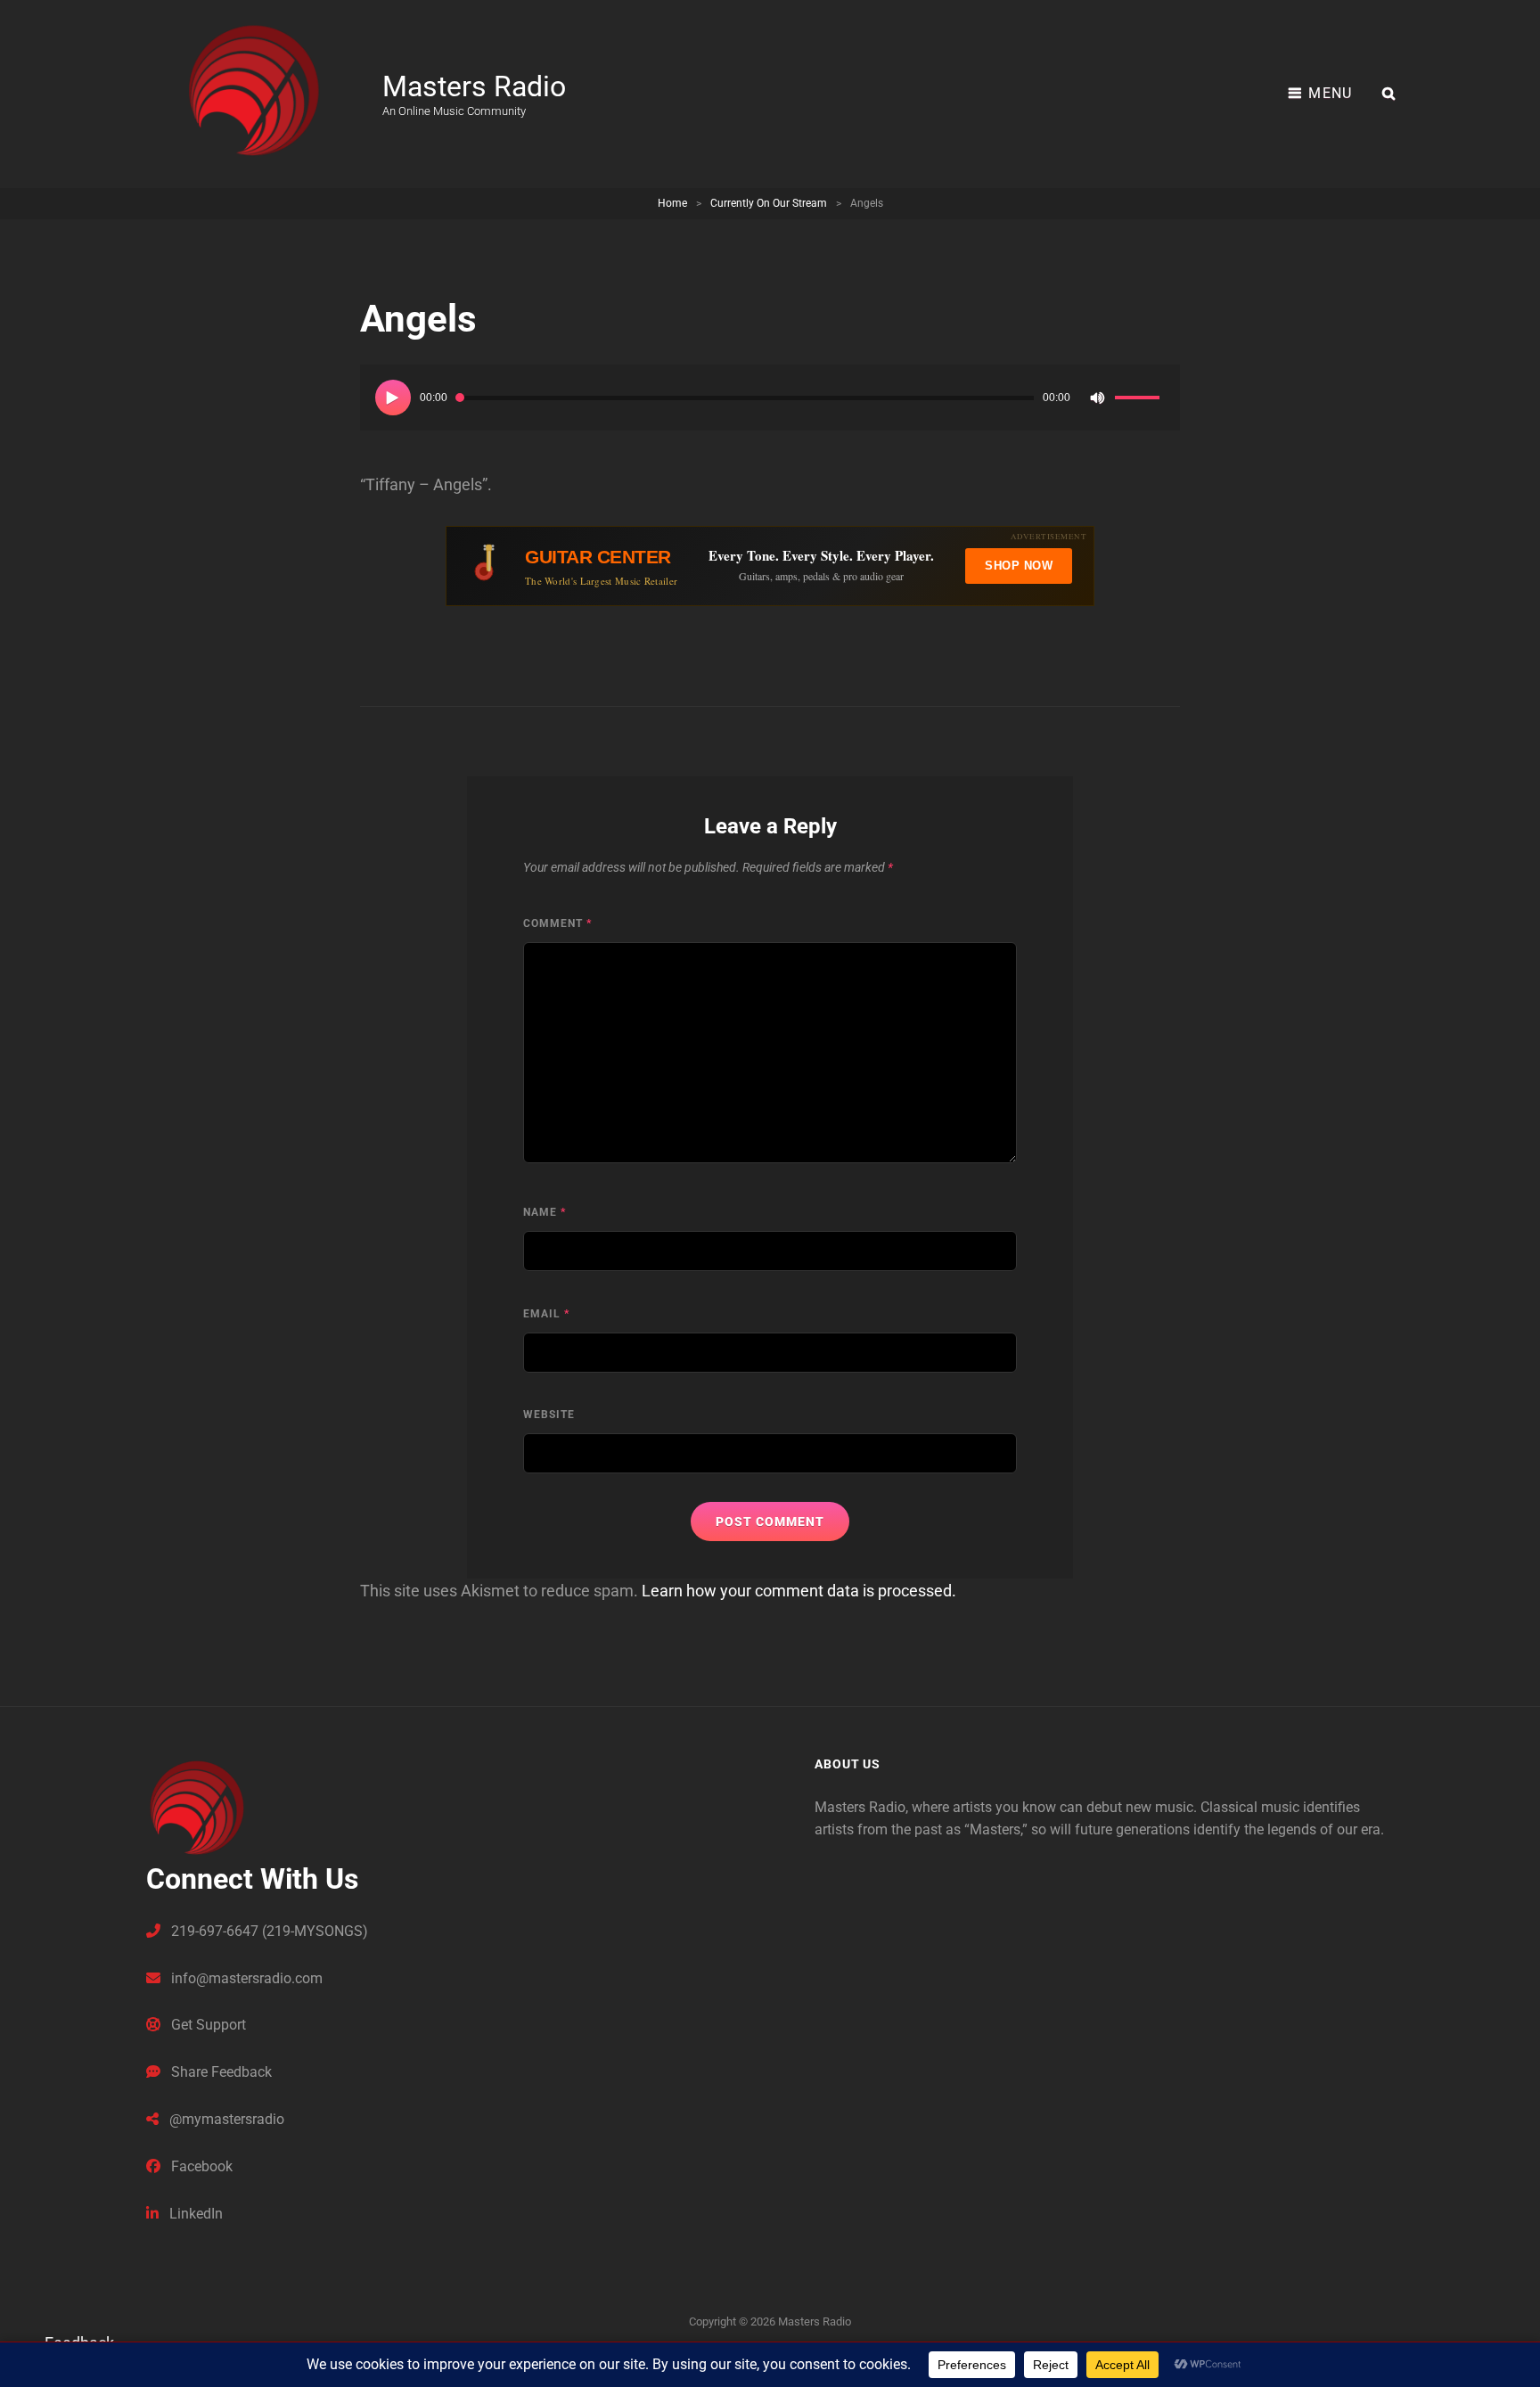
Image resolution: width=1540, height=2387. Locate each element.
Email (546, 1314)
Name (545, 1212)
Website (549, 1415)
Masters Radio (474, 86)
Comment (557, 923)
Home (672, 203)
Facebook (200, 2166)
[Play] (393, 398)
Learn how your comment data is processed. (799, 1591)
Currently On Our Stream (769, 203)
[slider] (1140, 400)
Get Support (207, 2025)
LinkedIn (194, 2214)
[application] (770, 398)
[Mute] (1097, 398)
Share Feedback (220, 2072)
